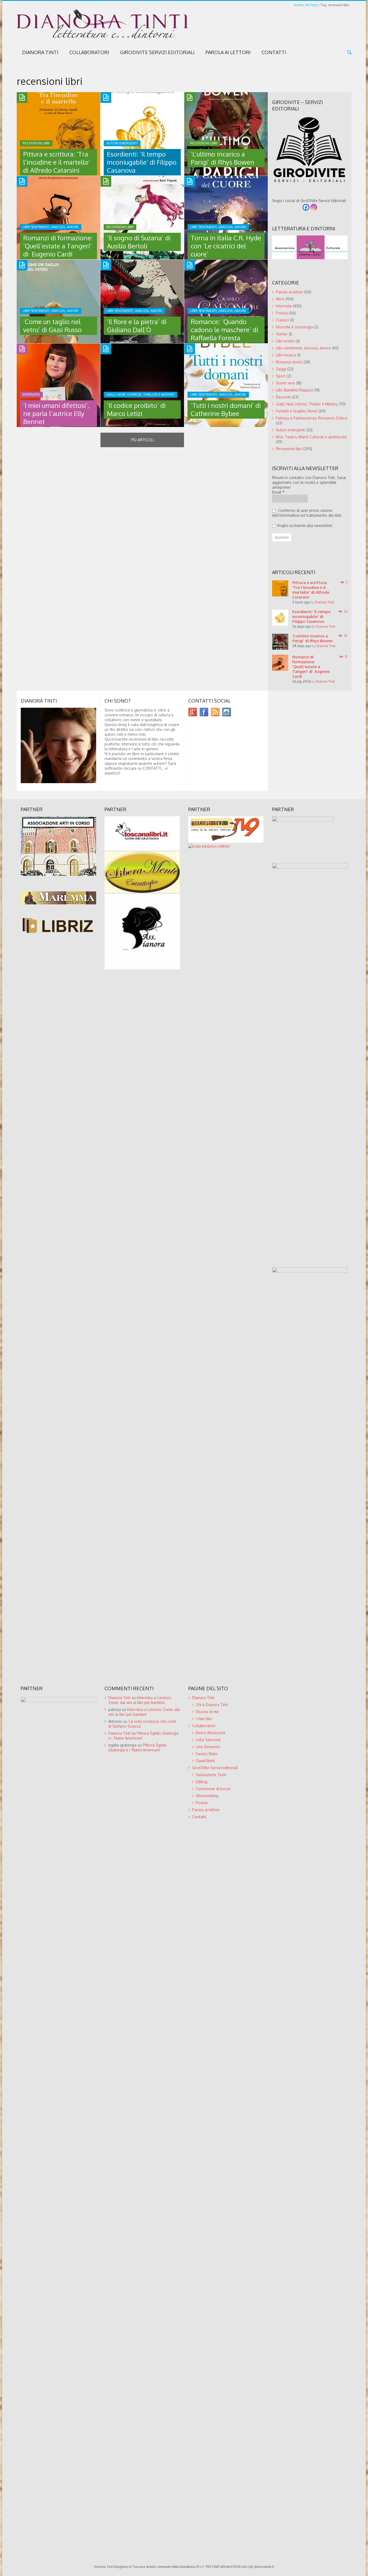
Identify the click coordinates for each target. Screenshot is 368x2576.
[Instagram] (314, 207)
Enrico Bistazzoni (211, 1733)
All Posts (311, 5)
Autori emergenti (291, 430)
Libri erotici (285, 341)
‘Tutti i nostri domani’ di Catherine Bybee (226, 409)
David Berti (205, 1761)
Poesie (202, 1803)
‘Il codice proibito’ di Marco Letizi (136, 409)
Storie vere (285, 383)
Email (278, 492)
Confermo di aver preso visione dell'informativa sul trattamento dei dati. (307, 513)
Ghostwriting (207, 1796)
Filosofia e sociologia (294, 327)
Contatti (274, 52)
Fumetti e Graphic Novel (297, 411)
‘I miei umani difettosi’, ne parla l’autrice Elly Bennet (56, 413)
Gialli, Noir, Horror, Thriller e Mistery (307, 404)
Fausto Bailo (207, 1754)
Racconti (283, 397)
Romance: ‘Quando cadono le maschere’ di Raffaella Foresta (224, 330)
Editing (202, 1782)
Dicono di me (207, 1712)
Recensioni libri (289, 449)
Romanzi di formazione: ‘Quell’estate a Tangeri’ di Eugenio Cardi (58, 246)
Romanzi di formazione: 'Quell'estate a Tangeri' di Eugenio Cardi (311, 667)
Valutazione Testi (211, 1775)
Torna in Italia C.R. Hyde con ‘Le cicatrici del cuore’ (226, 246)
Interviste (284, 306)
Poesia (282, 313)
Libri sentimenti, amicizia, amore (303, 348)
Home (298, 5)
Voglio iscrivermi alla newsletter (305, 525)
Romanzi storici (289, 362)
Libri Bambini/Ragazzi (295, 390)
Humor (282, 334)
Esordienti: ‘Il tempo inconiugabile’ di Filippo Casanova (142, 162)
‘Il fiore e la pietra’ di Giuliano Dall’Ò (137, 326)
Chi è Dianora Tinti (212, 1705)
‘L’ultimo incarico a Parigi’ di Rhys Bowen (223, 158)
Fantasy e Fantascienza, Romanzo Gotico (312, 418)
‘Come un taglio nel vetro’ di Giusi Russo (52, 326)
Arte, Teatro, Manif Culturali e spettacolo (311, 437)
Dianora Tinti (40, 52)
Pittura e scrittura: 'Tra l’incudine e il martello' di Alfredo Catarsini (311, 590)
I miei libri (204, 1719)
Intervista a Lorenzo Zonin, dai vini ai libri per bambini (140, 1700)
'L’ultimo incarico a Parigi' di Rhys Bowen (313, 638)
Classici (282, 320)
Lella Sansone (208, 1740)
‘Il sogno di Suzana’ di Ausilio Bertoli (139, 242)
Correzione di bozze (213, 1789)
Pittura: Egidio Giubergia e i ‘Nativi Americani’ (138, 1747)
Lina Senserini (208, 1747)
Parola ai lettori (228, 52)
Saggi (281, 369)
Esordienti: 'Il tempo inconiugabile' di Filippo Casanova (311, 617)
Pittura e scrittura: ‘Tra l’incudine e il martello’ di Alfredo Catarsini (57, 162)
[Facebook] (306, 207)
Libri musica (286, 355)
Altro (280, 299)
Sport (281, 376)
